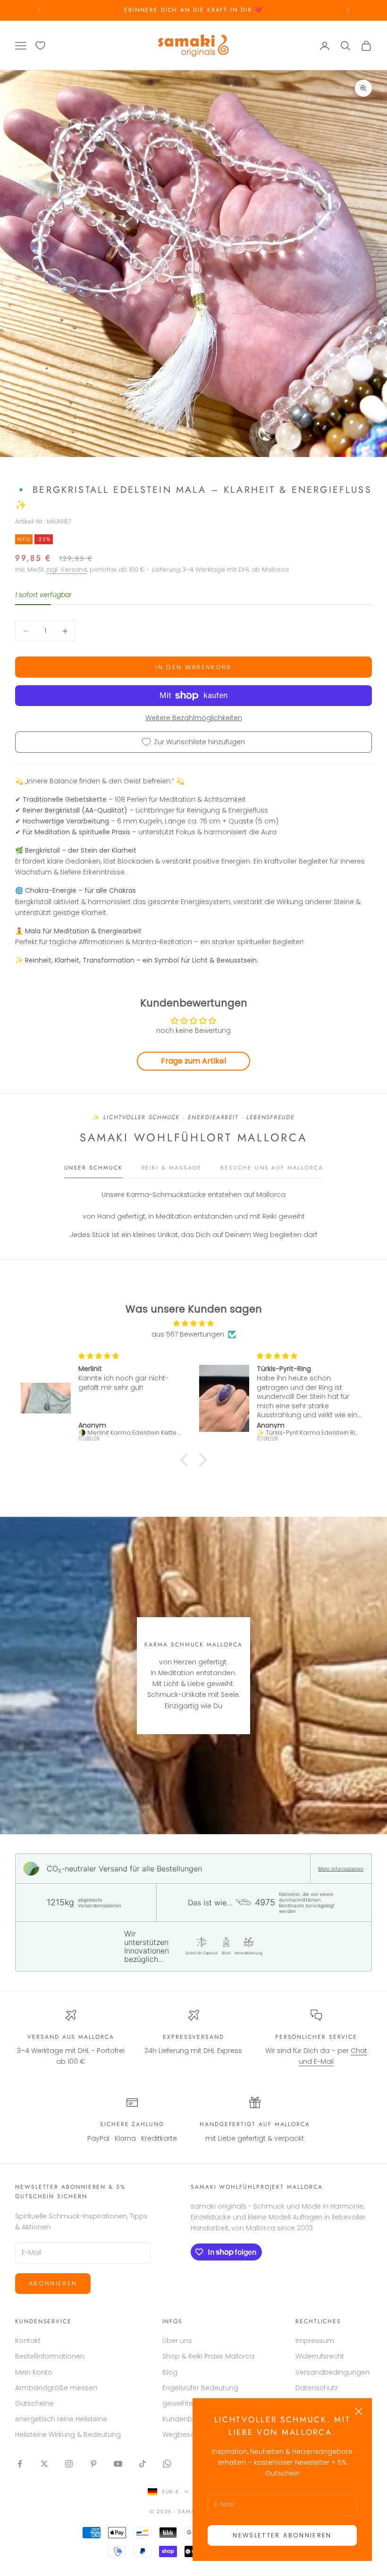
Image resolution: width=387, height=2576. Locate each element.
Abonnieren (53, 2283)
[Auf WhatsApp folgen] (167, 2464)
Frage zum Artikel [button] (193, 1061)
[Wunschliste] (40, 46)
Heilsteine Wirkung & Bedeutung (68, 2435)
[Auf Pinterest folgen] (93, 2464)
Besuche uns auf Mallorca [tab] (272, 1168)
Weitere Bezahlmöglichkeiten (194, 718)
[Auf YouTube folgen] (118, 2464)
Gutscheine (34, 2403)
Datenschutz (317, 2388)
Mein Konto (34, 2372)
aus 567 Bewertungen (188, 1334)
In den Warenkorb (193, 667)
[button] (186, 1460)
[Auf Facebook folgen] (20, 2464)
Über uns (177, 2341)
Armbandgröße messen (56, 2388)
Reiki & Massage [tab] (172, 1168)
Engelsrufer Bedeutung (200, 2388)
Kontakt (28, 2341)
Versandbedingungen (332, 2372)
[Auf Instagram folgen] (69, 2464)
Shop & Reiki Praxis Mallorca (208, 2356)
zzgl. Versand (67, 569)
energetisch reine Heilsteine (61, 2419)
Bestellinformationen (50, 2356)
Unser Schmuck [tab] (93, 1168)
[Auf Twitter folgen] (44, 2464)
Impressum (315, 2341)
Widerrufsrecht (320, 2356)
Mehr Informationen (341, 1869)
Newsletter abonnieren (282, 2535)
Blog (170, 2372)
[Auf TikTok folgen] (143, 2464)
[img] (193, 1323)
